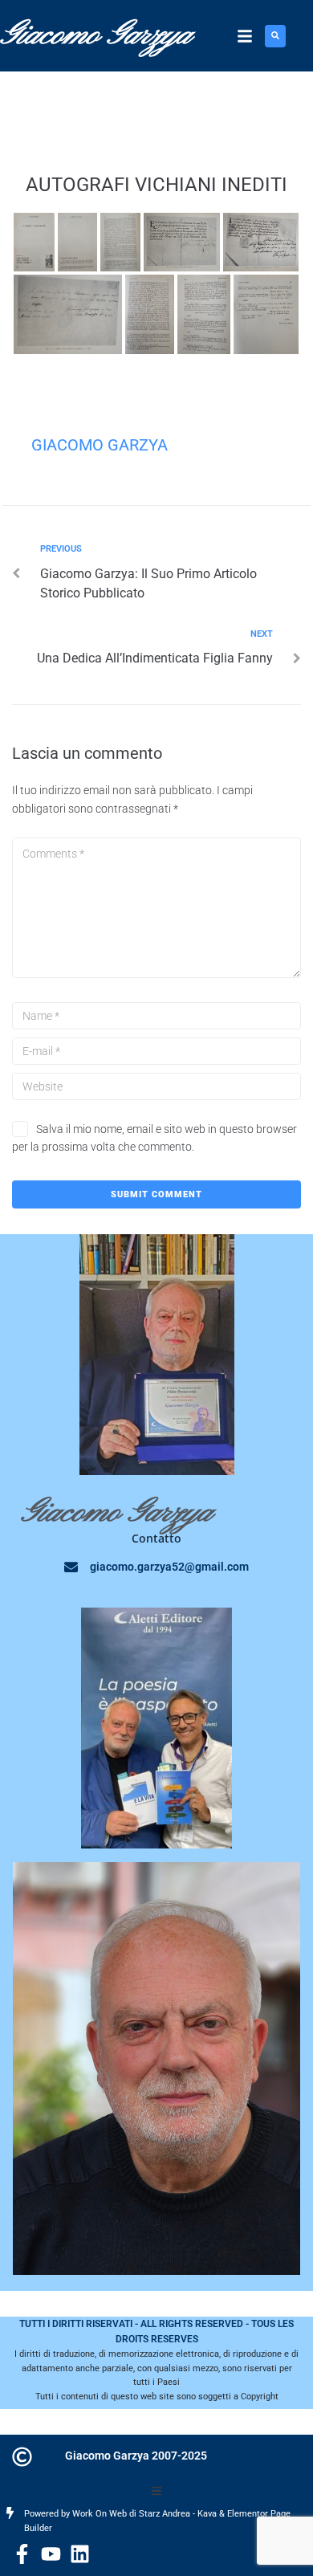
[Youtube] (51, 2554)
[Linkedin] (80, 2554)
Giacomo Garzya (100, 445)
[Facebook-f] (22, 2554)
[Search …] (275, 36)
